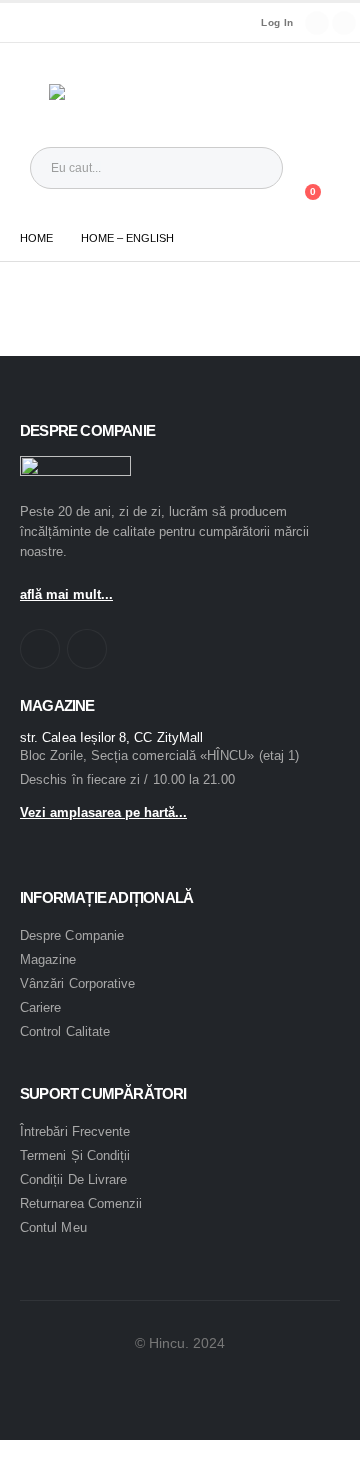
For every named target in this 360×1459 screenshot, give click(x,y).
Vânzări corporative (77, 983)
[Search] (251, 168)
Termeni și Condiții (75, 1155)
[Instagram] (344, 23)
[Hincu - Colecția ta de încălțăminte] (91, 95)
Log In (277, 22)
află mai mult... (66, 594)
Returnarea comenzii (81, 1203)
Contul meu (53, 1227)
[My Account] (311, 168)
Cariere (40, 1007)
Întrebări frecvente (75, 1131)
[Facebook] (317, 23)
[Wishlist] (255, 202)
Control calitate (65, 1031)
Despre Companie (72, 935)
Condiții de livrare (73, 1179)
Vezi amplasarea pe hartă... (103, 812)
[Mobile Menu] (34, 95)
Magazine (48, 959)
